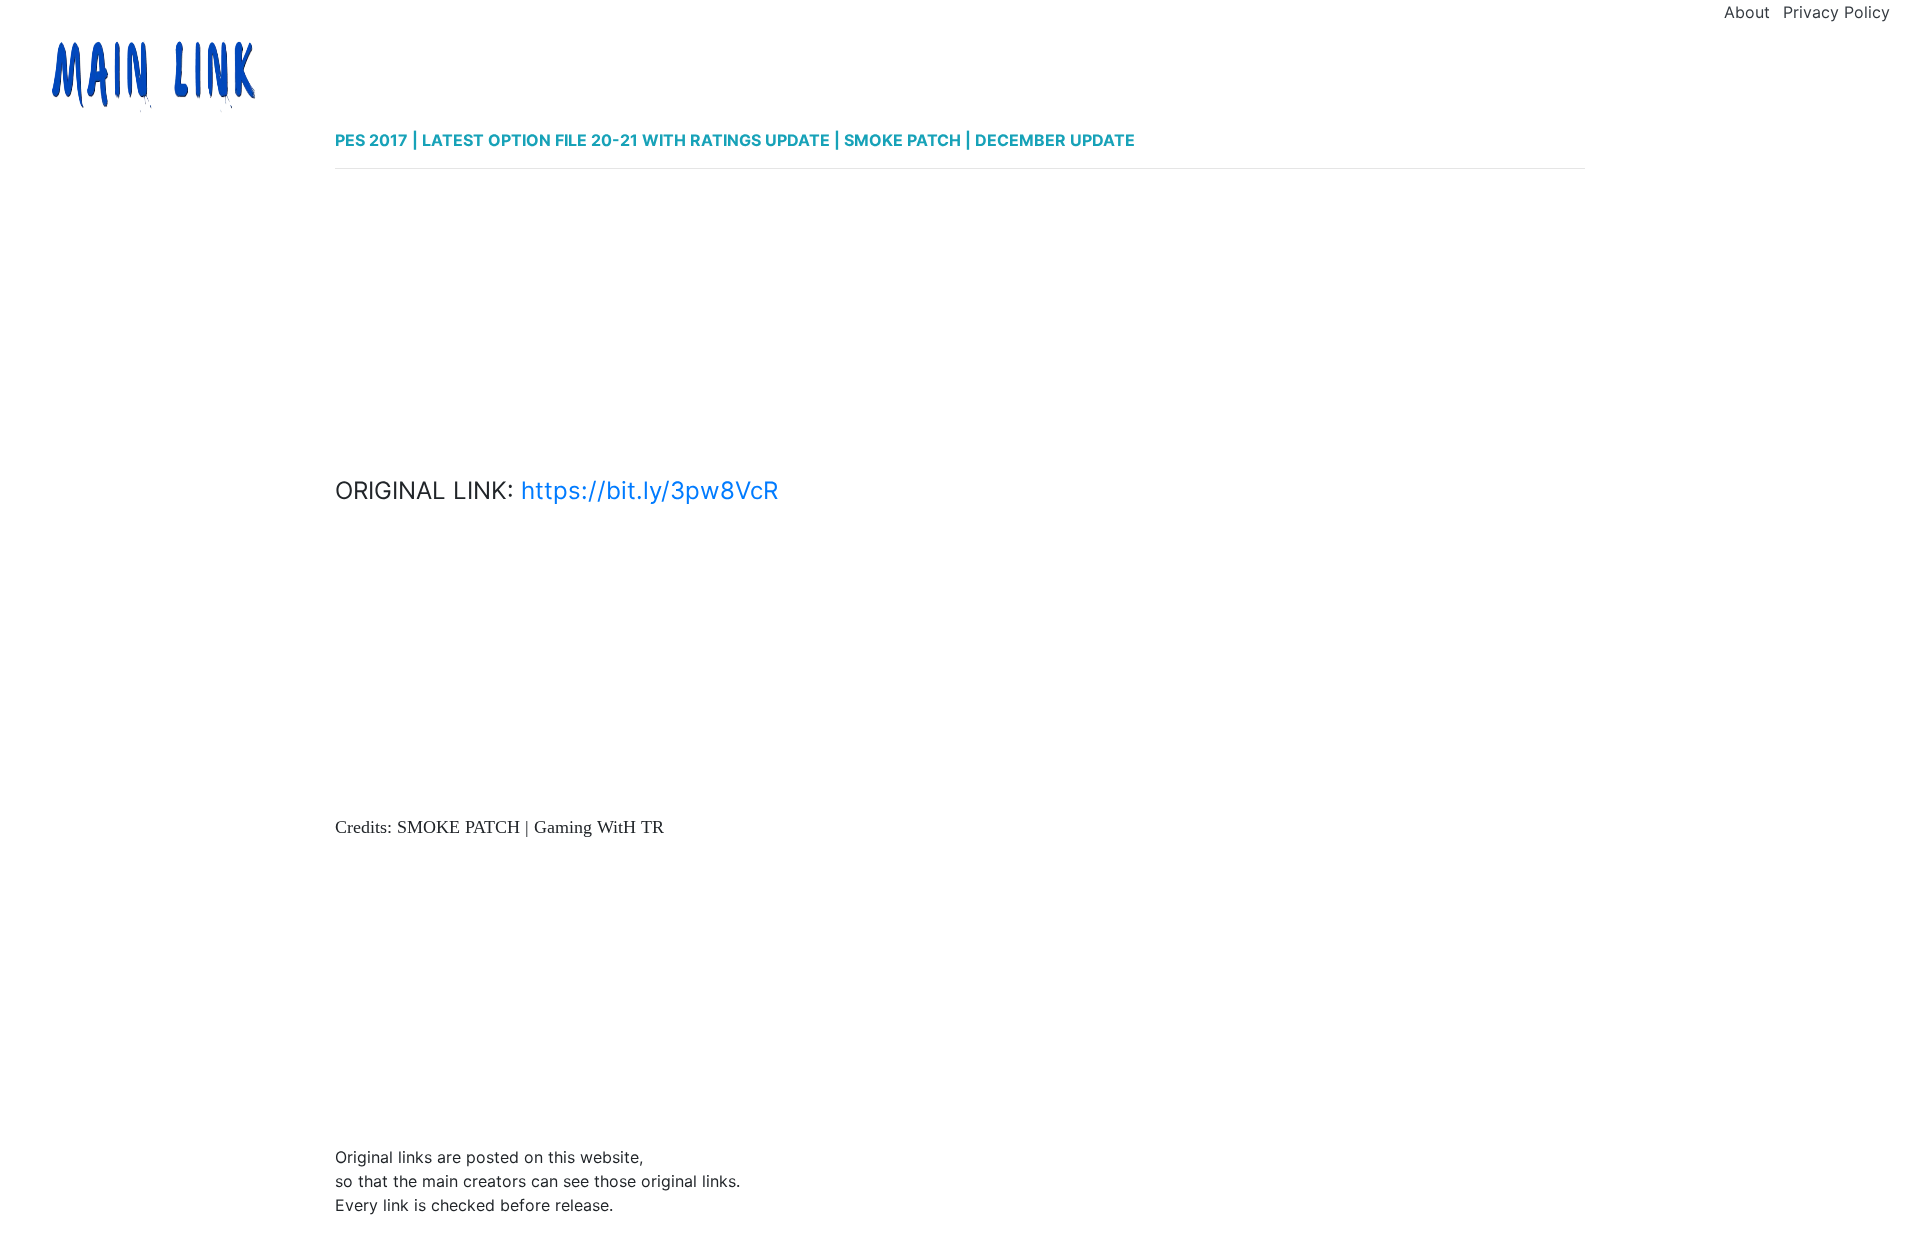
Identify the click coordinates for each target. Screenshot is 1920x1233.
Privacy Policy (1836, 12)
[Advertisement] (960, 325)
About (1747, 12)
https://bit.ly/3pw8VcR (649, 490)
